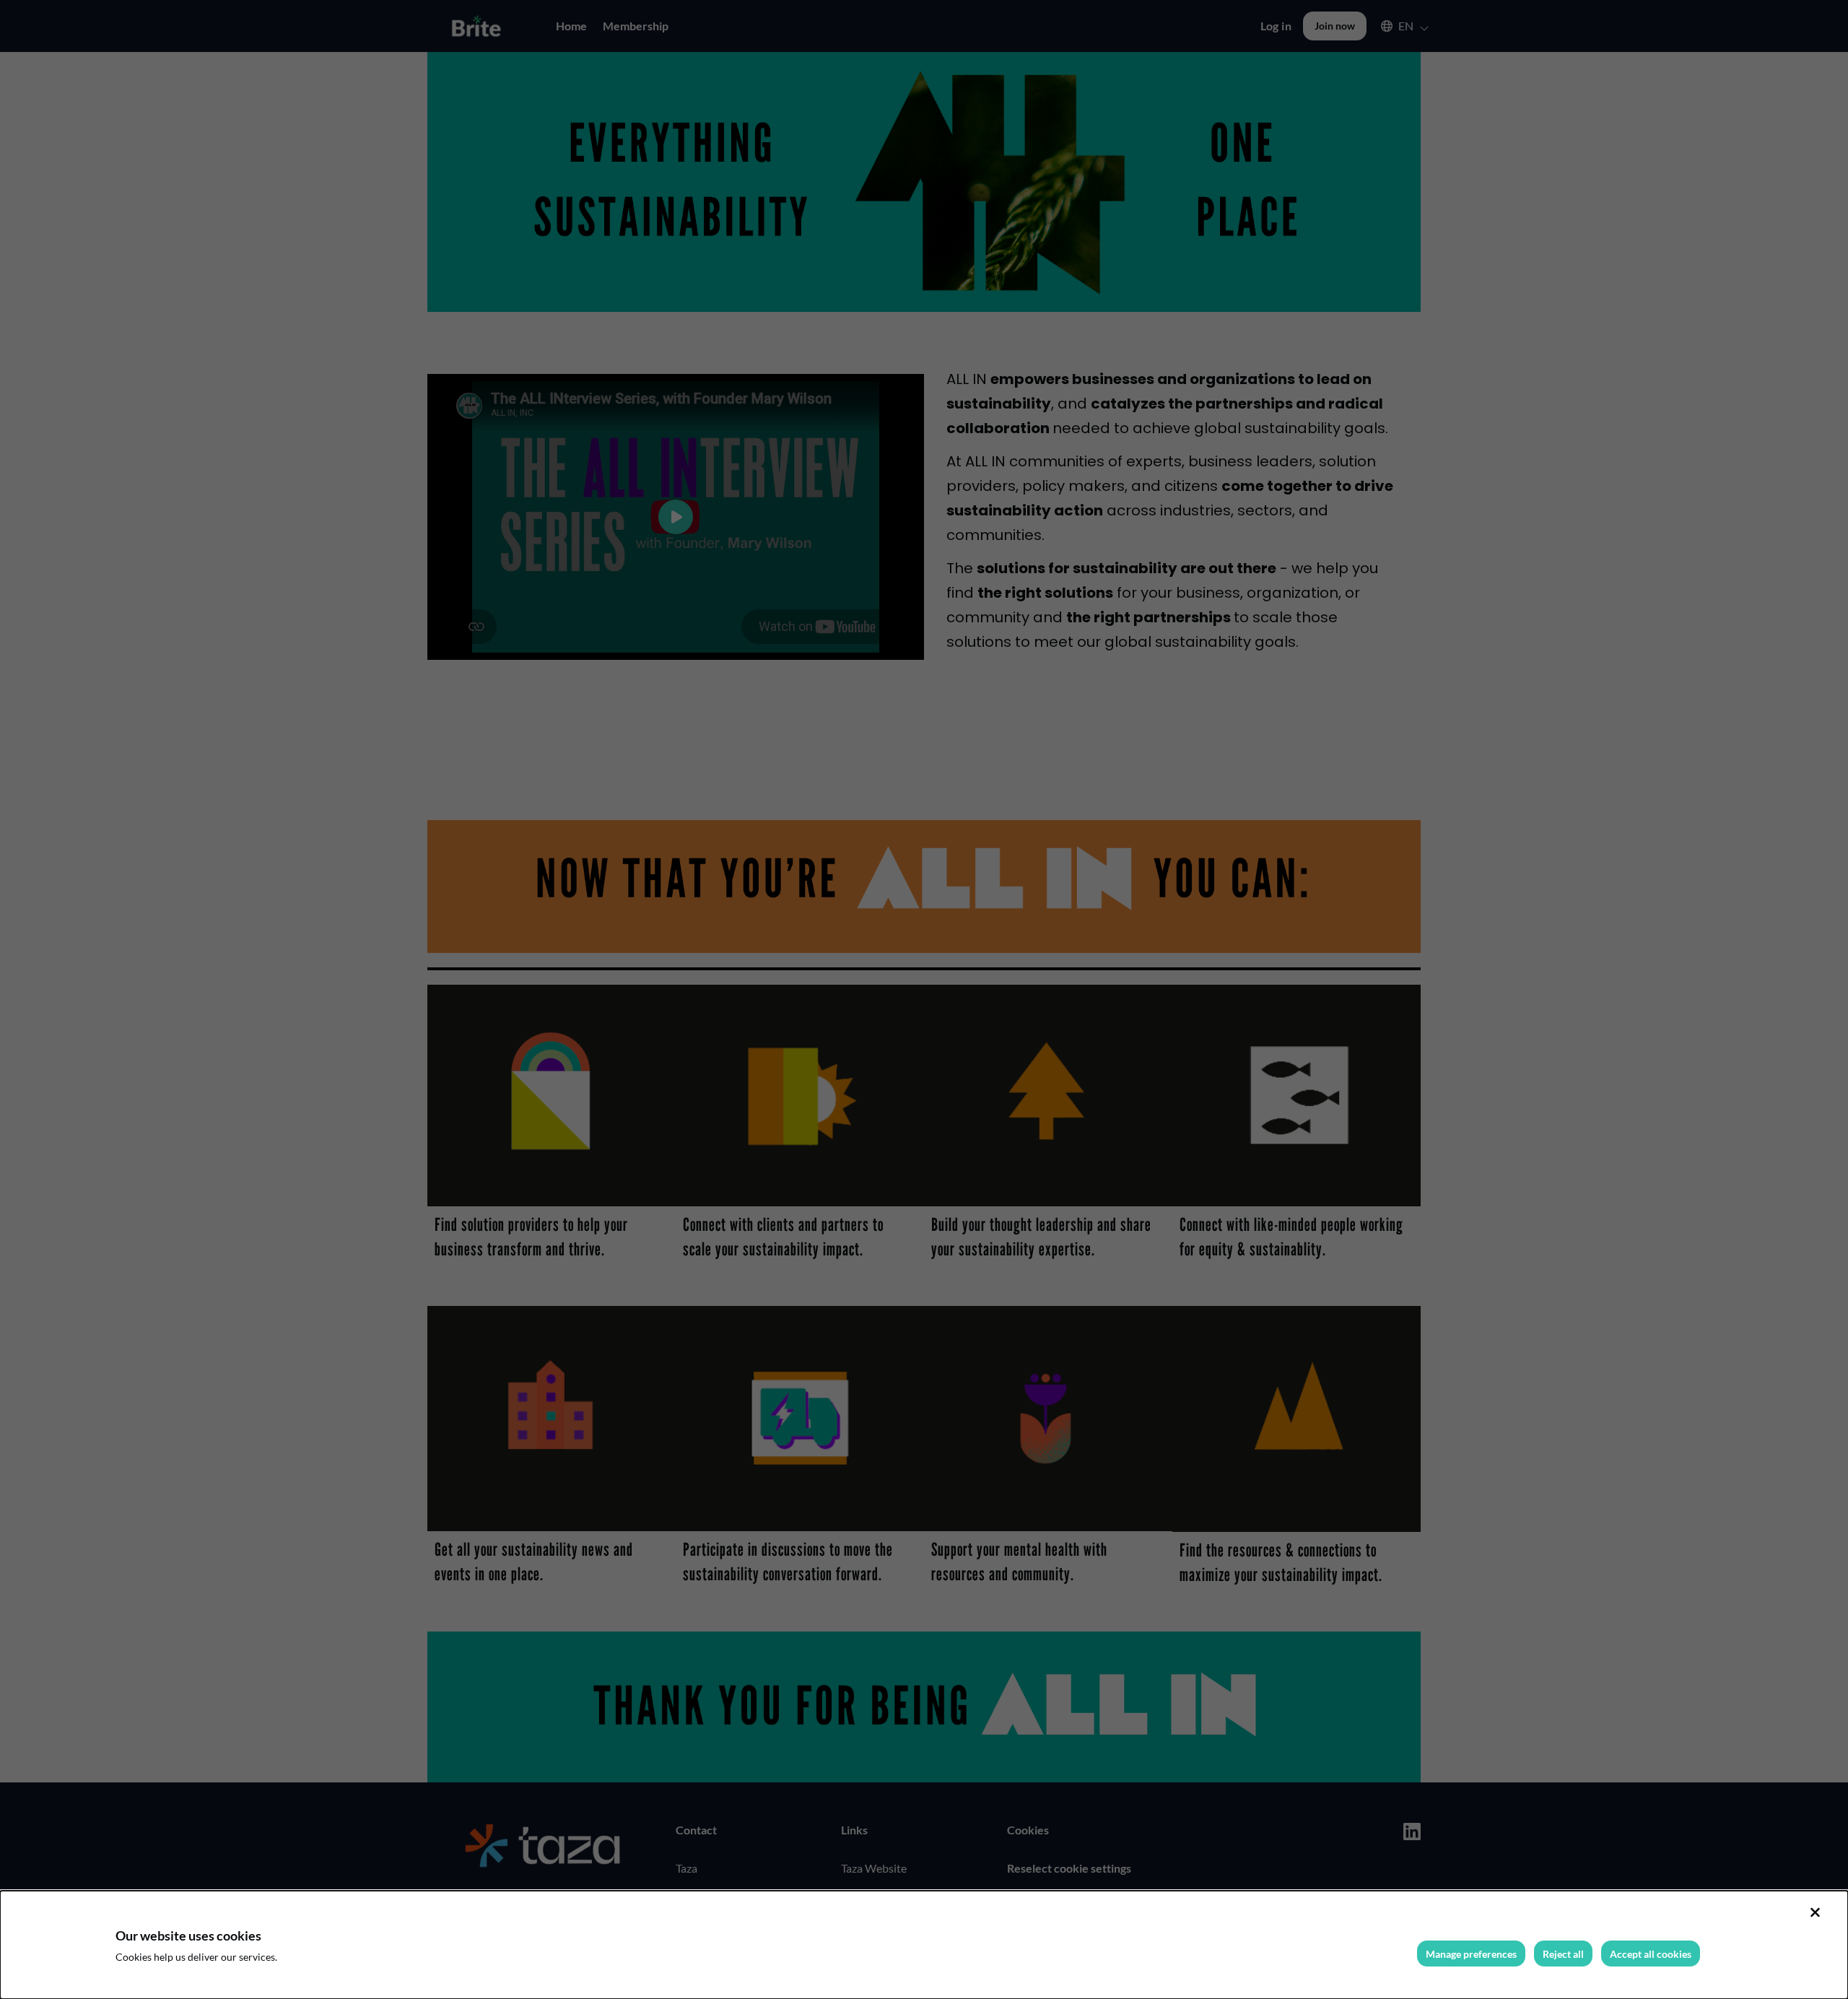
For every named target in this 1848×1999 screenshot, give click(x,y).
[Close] (1815, 1912)
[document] (924, 1945)
